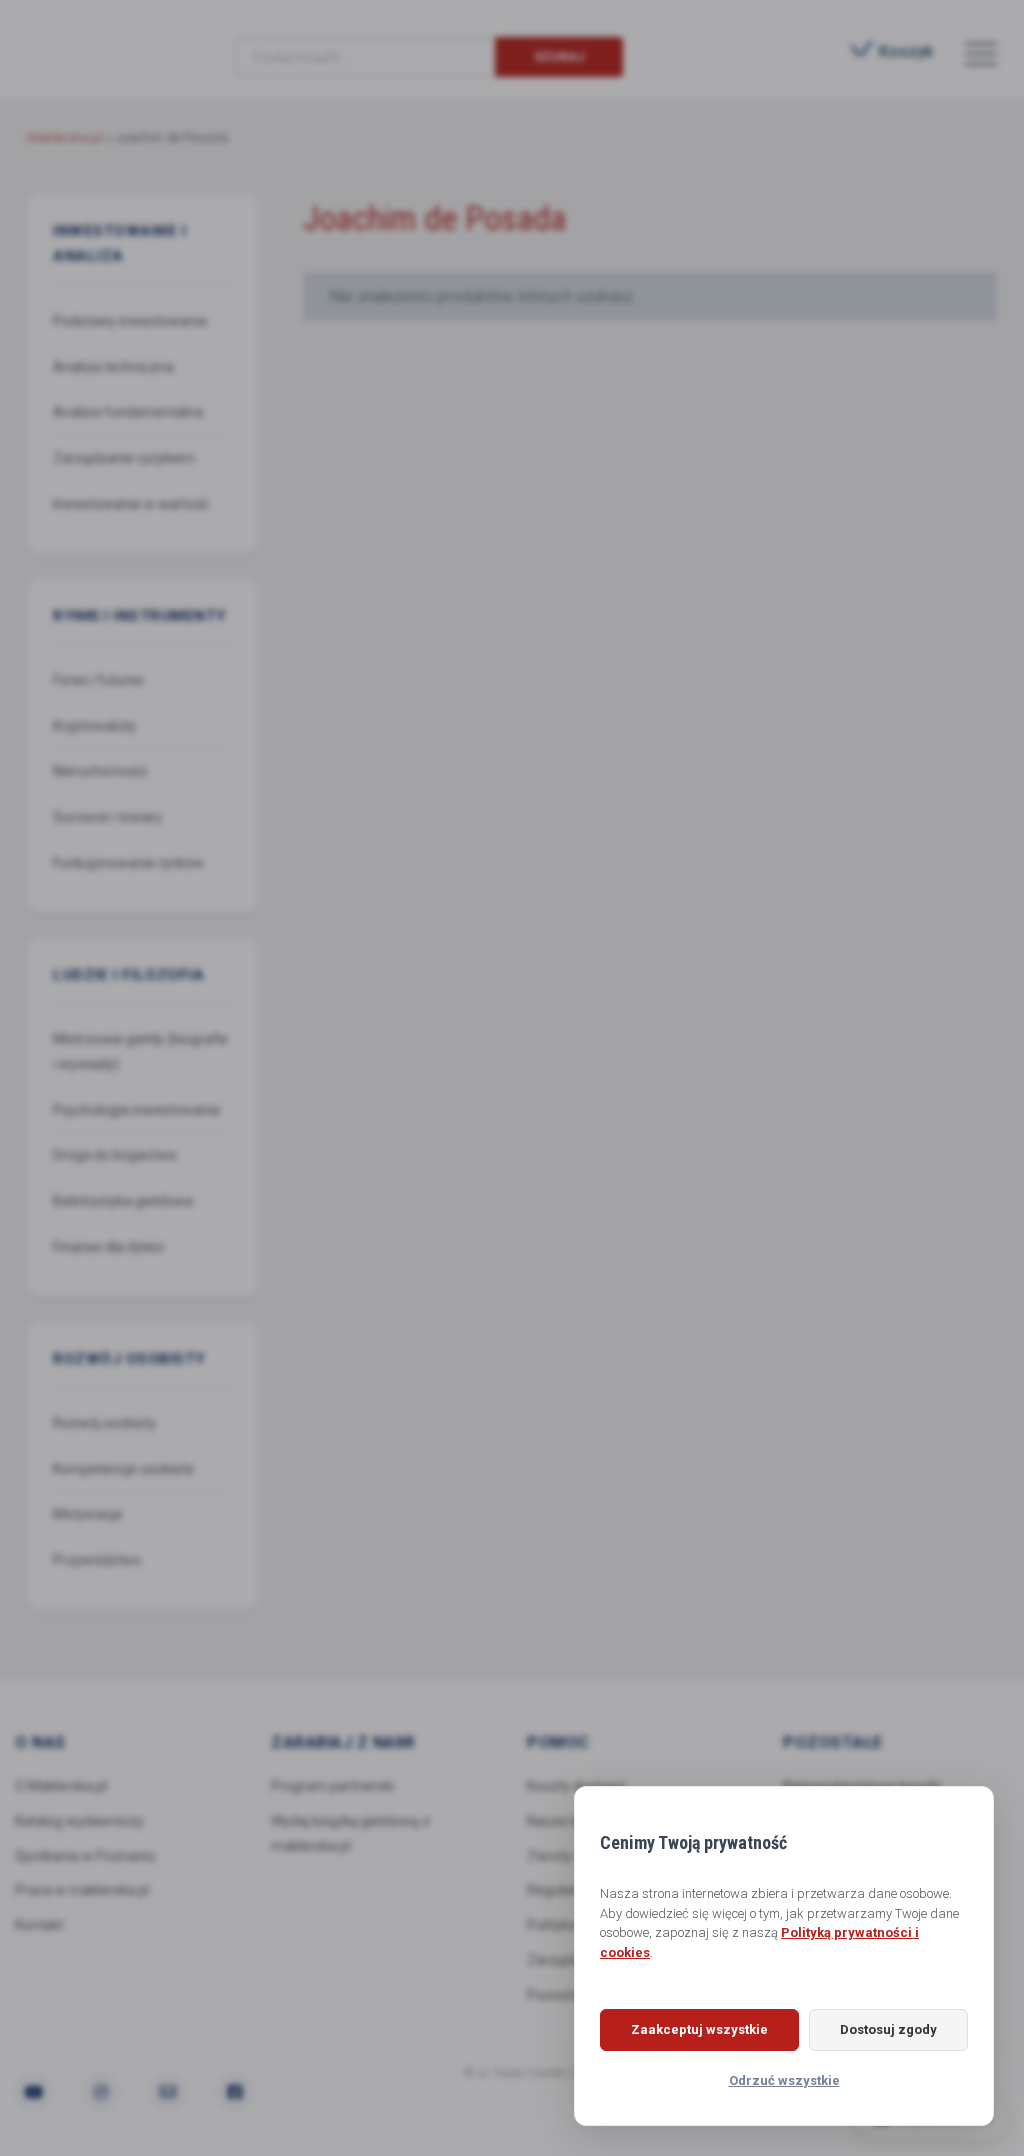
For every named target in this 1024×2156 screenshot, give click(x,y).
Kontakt (39, 1925)
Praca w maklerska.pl (82, 1890)
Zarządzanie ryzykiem (124, 458)
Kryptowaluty (94, 726)
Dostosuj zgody (888, 2029)
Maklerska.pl (99, 41)
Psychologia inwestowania (136, 1110)
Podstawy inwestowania (130, 321)
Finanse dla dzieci (108, 1247)
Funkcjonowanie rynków (128, 863)
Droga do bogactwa (114, 1155)
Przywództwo (97, 1560)
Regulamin (561, 1890)
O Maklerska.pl (61, 1786)
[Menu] (981, 53)
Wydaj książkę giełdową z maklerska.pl (350, 1833)
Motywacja (87, 1514)
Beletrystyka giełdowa (123, 1201)
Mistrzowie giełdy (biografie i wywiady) (140, 1051)
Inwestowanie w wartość (131, 504)
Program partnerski (332, 1786)
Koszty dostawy (577, 1786)
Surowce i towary (107, 817)
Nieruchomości (100, 771)
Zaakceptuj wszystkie (699, 2029)
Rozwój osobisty (104, 1423)
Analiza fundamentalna (128, 412)
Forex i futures (98, 680)
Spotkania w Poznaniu (85, 1856)
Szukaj (559, 56)
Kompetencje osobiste (123, 1469)
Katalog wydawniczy (79, 1821)
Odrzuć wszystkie (784, 2080)
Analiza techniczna (113, 367)
